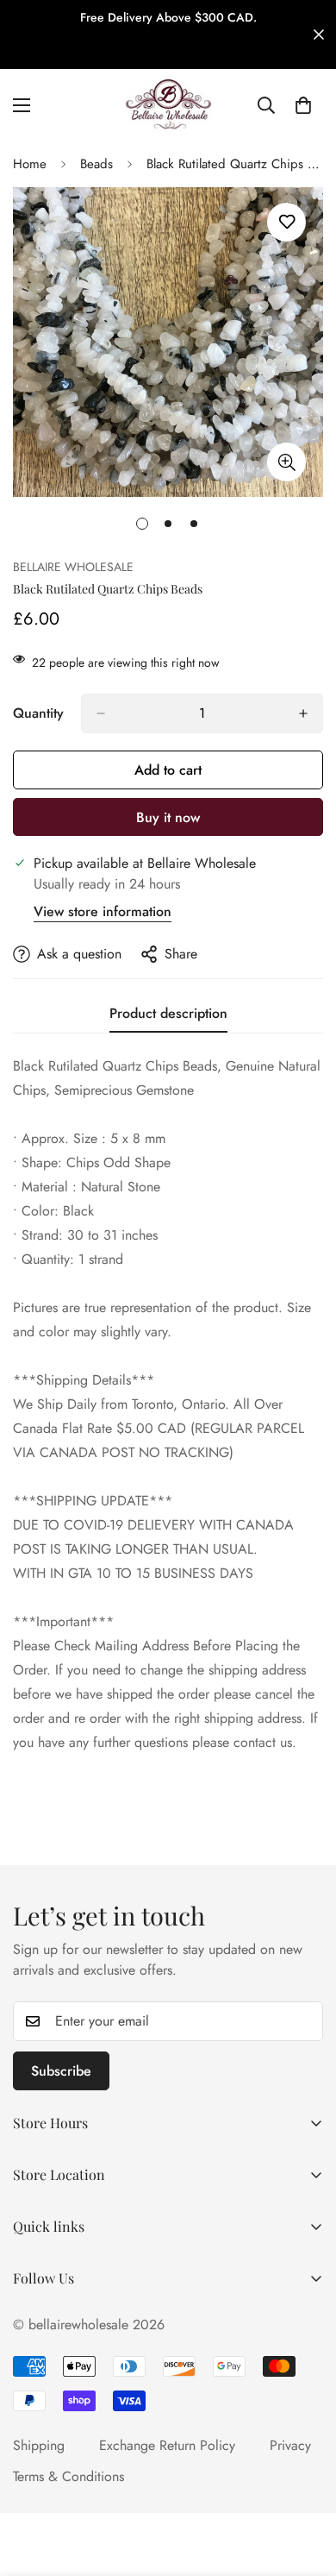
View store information (103, 911)
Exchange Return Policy (167, 2445)
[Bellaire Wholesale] (168, 105)
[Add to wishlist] (286, 222)
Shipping (39, 2445)
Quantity (38, 713)
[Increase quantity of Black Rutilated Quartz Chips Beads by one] (303, 713)
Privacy (290, 2445)
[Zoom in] (286, 462)
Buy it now (168, 817)
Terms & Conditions (68, 2476)
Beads (96, 164)
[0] (303, 105)
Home (30, 164)
